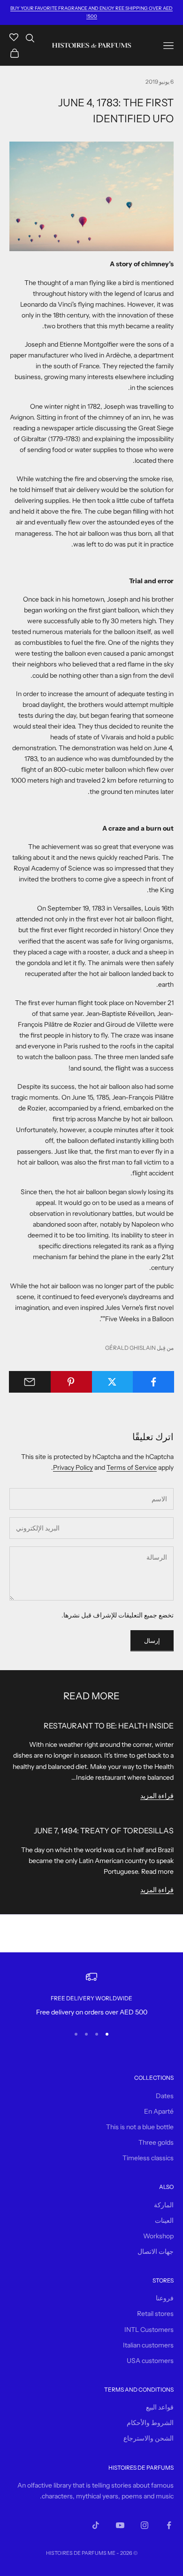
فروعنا (165, 2298)
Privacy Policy (73, 1467)
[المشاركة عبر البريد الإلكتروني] (30, 1382)
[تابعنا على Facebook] (169, 2525)
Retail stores (155, 2314)
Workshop (158, 2236)
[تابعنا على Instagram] (145, 2525)
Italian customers (148, 2345)
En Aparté (159, 2111)
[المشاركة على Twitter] (112, 1382)
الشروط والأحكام (150, 2423)
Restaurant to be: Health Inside (109, 1726)
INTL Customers (149, 2330)
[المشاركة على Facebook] (153, 1382)
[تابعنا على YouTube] (120, 2525)
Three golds (156, 2142)
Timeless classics (148, 2158)
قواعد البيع (160, 2407)
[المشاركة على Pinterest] (71, 1382)
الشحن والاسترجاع (149, 2438)
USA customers (150, 2361)
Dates (165, 2096)
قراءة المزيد (157, 1796)
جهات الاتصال (156, 2251)
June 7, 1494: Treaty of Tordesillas (104, 1831)
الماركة (164, 2205)
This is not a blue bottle (140, 2127)
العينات (164, 2220)
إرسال (152, 1641)
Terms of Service (132, 1467)
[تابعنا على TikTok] (96, 2525)
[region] (91, 1994)
